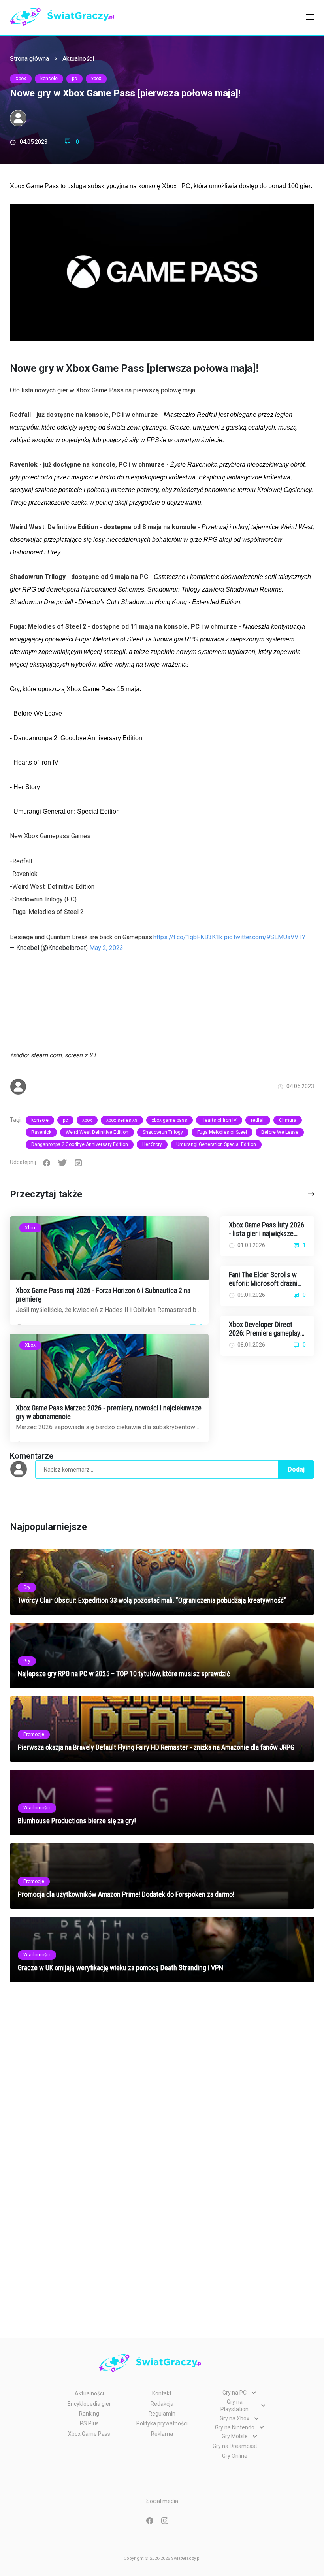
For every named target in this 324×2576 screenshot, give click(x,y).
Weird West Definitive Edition (97, 1132)
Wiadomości (37, 1808)
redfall (258, 1120)
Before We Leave (280, 1132)
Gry (27, 1587)
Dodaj (296, 1469)
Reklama (162, 2434)
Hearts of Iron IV (219, 1120)
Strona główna (29, 59)
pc (74, 79)
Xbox (21, 79)
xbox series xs (122, 1120)
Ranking (89, 2414)
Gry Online (235, 2456)
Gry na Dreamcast (235, 2446)
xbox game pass (170, 1120)
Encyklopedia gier (89, 2404)
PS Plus (89, 2423)
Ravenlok (41, 1132)
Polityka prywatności (162, 2423)
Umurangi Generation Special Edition (216, 1144)
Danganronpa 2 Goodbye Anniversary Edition (80, 1144)
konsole (49, 79)
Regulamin (162, 2414)
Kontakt (162, 2393)
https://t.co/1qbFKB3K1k (188, 937)
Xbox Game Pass (89, 2434)
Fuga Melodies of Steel (222, 1132)
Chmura (288, 1120)
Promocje (34, 1734)
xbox (96, 79)
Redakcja (162, 2404)
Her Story (152, 1144)
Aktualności (78, 59)
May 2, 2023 (106, 948)
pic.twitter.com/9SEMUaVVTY (265, 937)
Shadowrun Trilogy (163, 1132)
